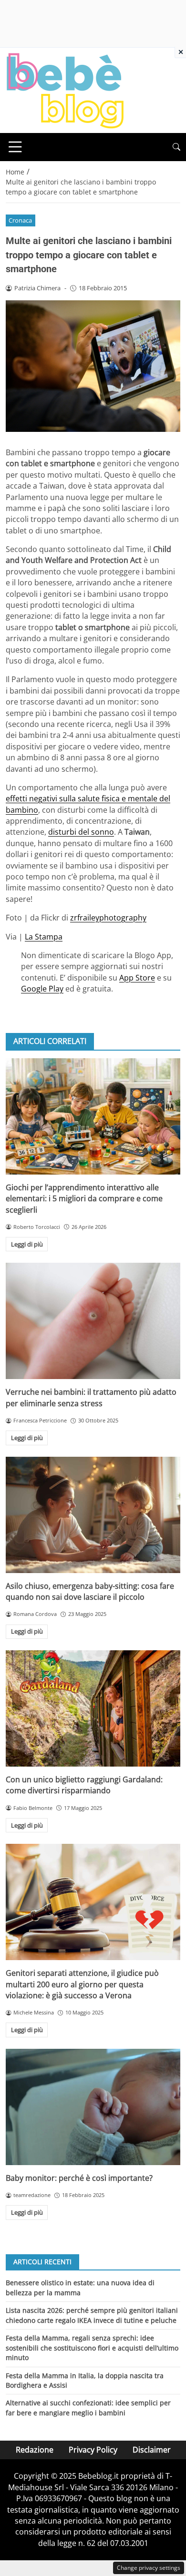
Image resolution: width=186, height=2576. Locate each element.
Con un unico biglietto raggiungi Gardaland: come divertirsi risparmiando (84, 1785)
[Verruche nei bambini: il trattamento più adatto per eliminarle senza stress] (93, 1321)
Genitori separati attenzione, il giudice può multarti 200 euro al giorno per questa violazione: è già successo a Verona (82, 1984)
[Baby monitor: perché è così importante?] (93, 2107)
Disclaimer (152, 2450)
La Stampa (44, 937)
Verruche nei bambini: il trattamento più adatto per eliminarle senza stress (91, 1397)
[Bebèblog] (65, 90)
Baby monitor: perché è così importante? (79, 2178)
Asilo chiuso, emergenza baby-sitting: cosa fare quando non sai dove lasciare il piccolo (90, 1591)
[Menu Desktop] (15, 147)
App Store (137, 978)
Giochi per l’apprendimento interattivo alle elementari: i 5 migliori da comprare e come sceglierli (84, 1199)
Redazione (35, 2450)
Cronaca (20, 220)
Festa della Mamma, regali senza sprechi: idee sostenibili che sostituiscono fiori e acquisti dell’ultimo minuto (92, 2348)
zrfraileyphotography (108, 918)
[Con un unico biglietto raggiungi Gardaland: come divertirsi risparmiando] (93, 1708)
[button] (176, 147)
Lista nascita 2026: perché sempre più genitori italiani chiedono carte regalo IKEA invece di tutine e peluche (92, 2315)
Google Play (42, 989)
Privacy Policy (93, 2450)
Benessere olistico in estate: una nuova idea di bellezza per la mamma (80, 2287)
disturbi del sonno (81, 832)
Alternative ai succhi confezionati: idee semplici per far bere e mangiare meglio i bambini (88, 2407)
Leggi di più (27, 1244)
